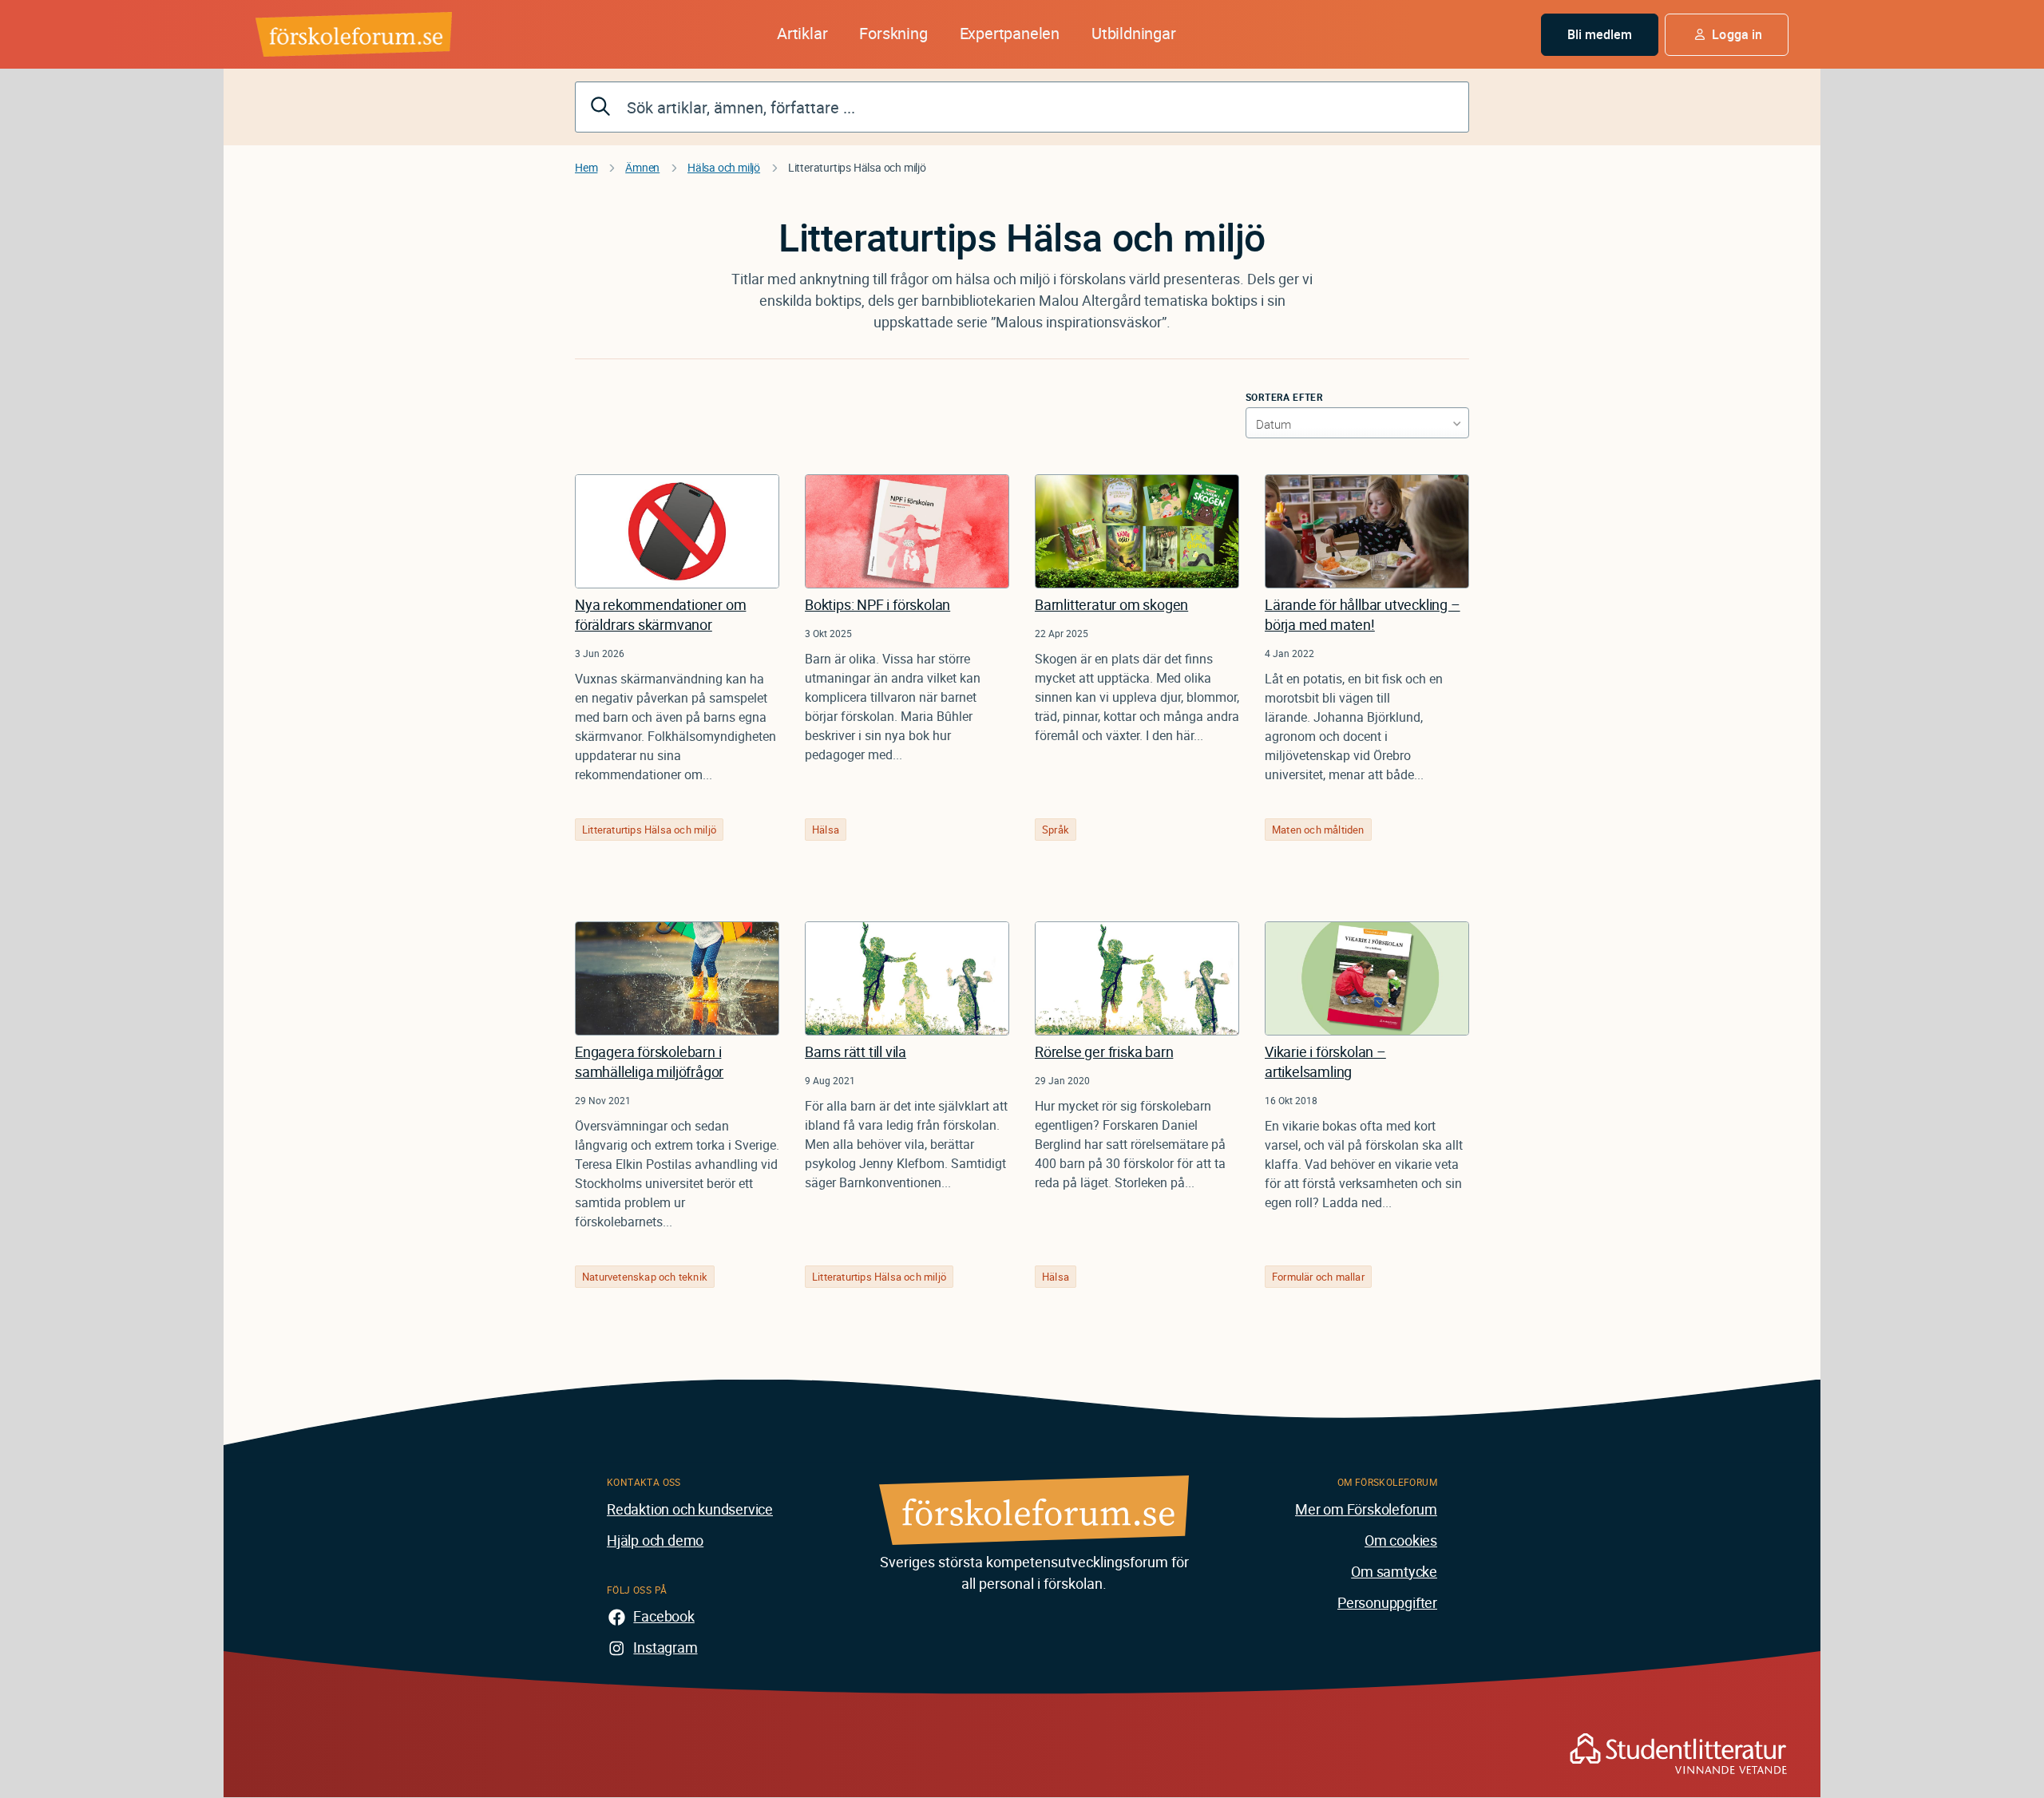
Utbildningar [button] (1134, 33)
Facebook (664, 1616)
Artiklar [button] (802, 33)
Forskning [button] (893, 33)
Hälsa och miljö (724, 167)
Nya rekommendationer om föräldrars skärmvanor (660, 614)
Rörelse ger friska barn (1104, 1051)
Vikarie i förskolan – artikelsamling (1325, 1061)
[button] (1727, 35)
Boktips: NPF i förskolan (877, 604)
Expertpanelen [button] (1010, 33)
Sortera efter (1284, 397)
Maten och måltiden (1318, 830)
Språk (1056, 830)
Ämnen (642, 167)
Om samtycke (1394, 1571)
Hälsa (826, 830)
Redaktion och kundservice (690, 1509)
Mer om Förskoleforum (1366, 1509)
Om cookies (1401, 1540)
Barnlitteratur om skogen (1111, 604)
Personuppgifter (1387, 1602)
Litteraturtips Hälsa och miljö (649, 830)
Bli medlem (1600, 34)
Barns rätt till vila (856, 1051)
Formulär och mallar (1318, 1277)
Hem (586, 167)
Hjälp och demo (655, 1540)
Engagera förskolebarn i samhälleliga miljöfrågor (649, 1061)
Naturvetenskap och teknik (645, 1277)
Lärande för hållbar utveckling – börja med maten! (1363, 614)
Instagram (665, 1647)
